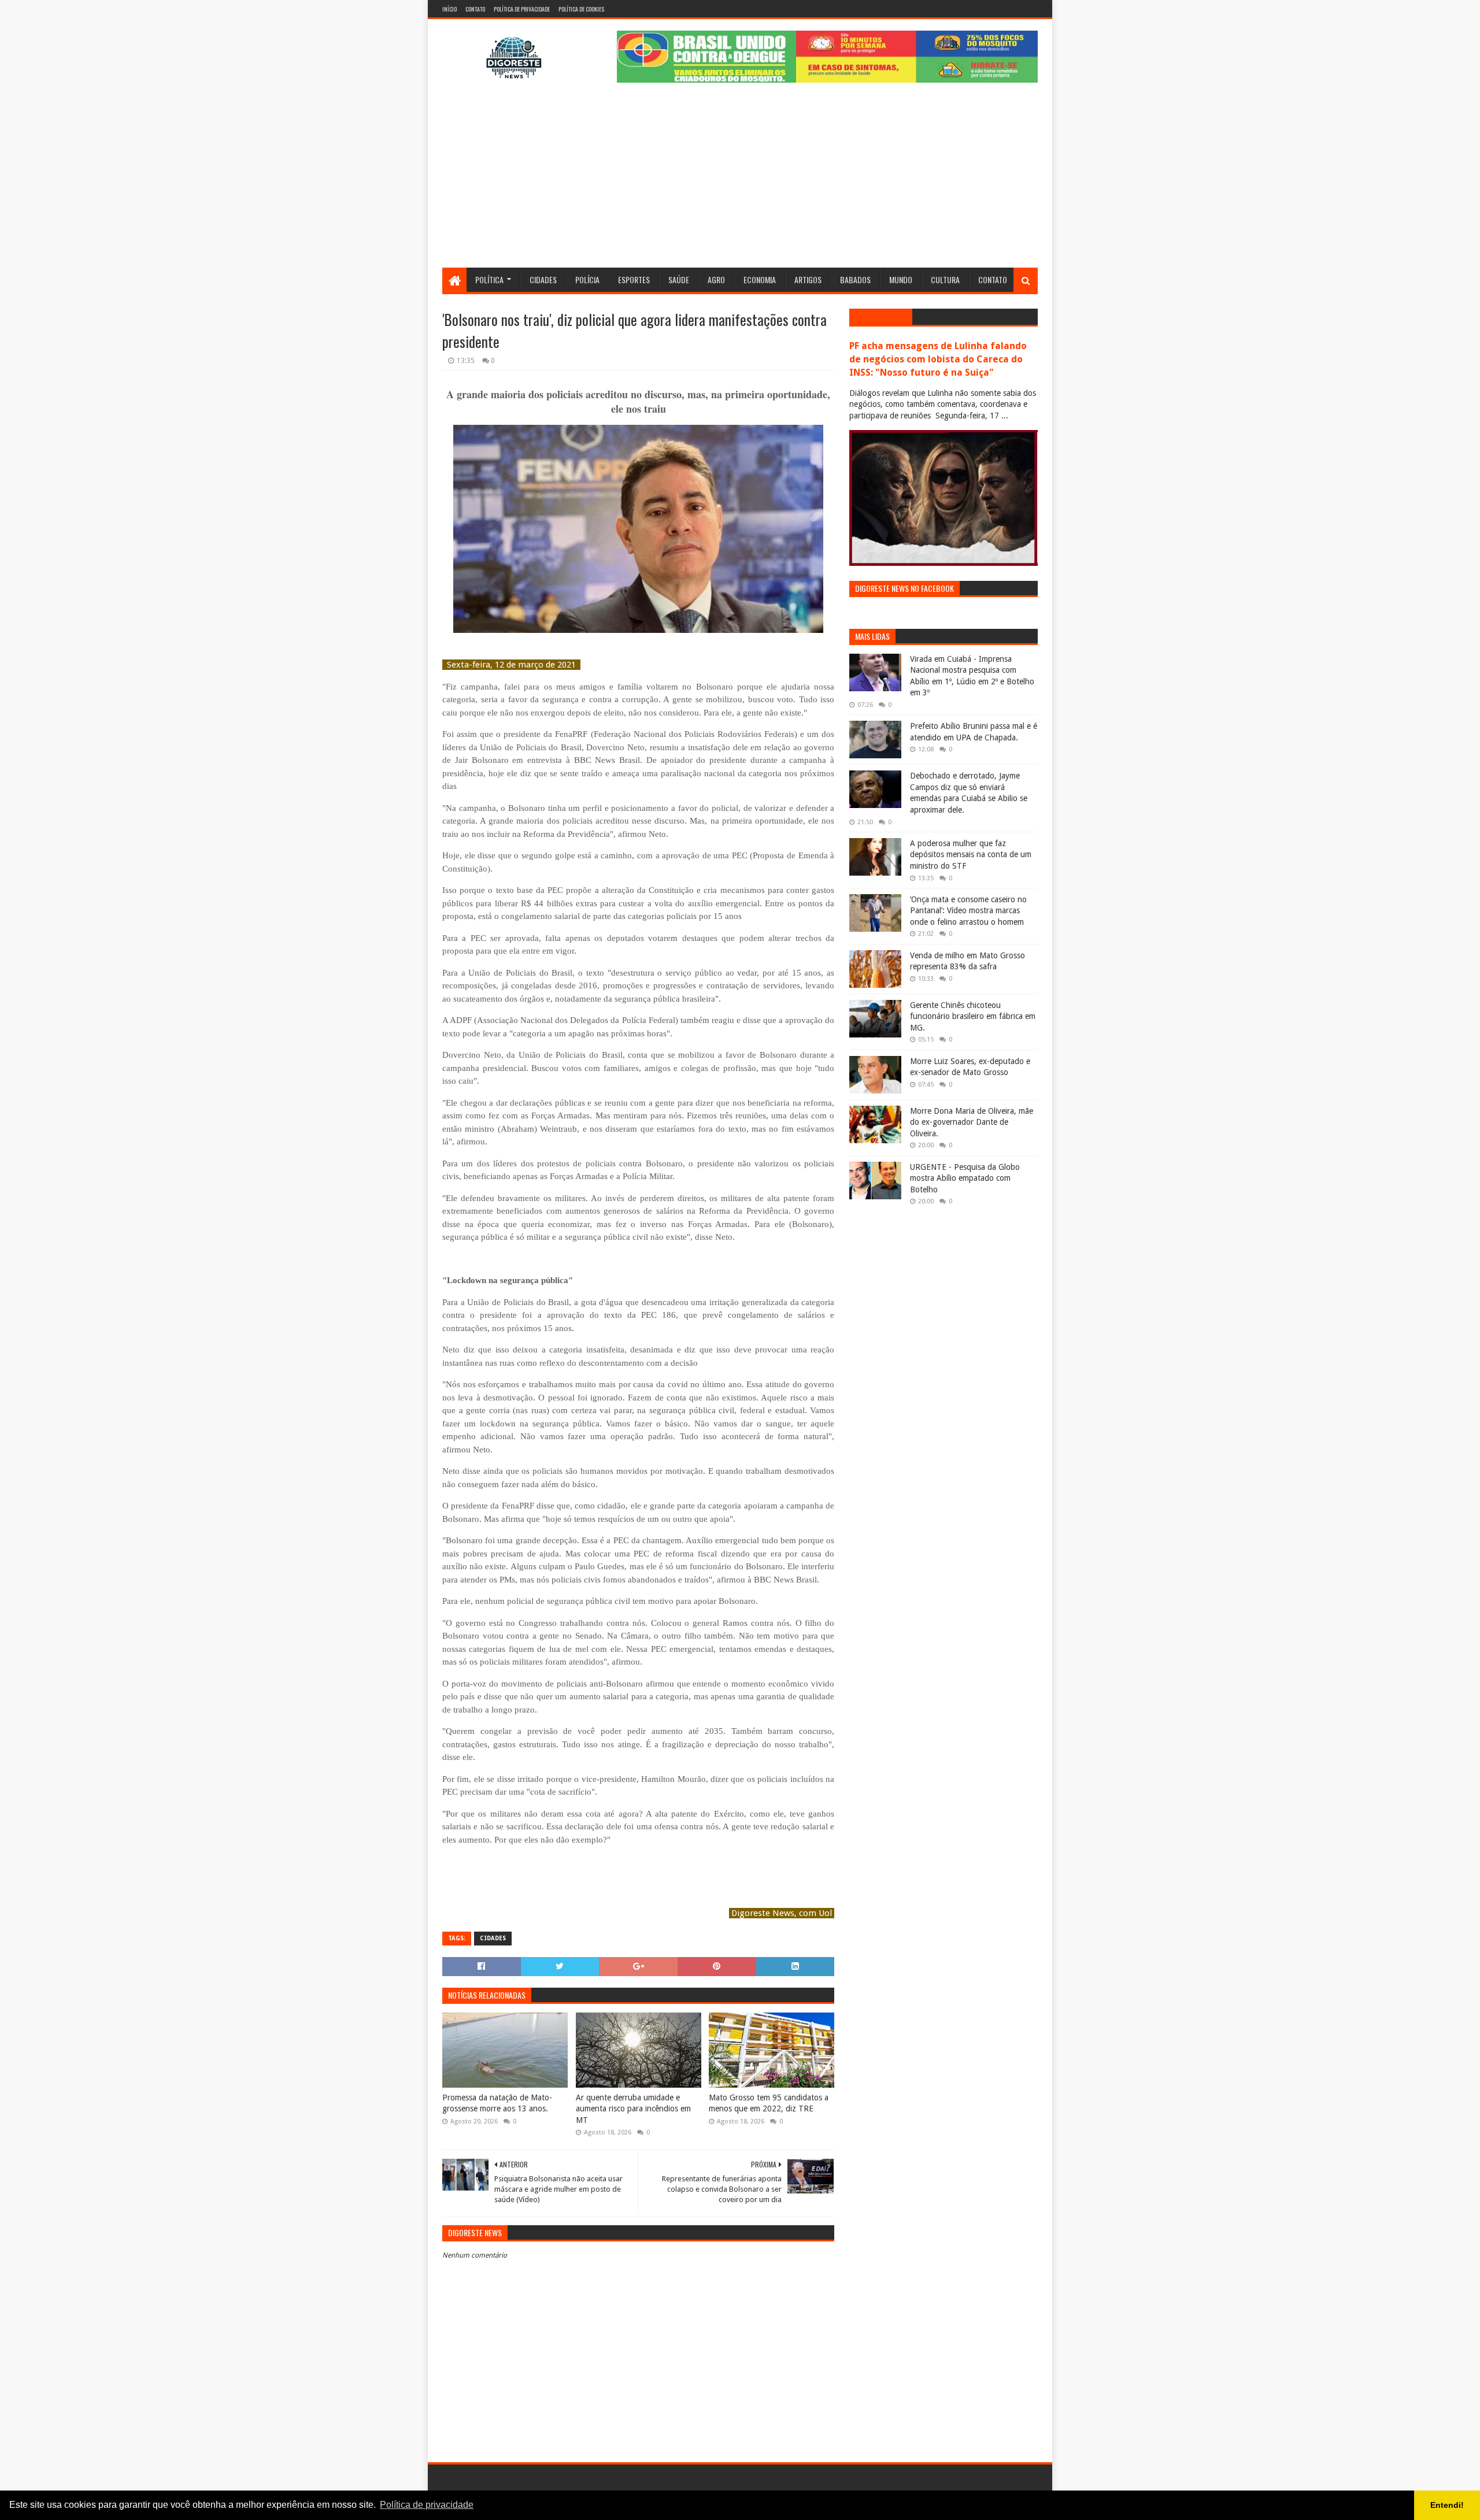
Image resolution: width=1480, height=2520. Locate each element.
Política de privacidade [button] (427, 2505)
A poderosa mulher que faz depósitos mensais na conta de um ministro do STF (971, 855)
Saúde (679, 279)
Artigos (808, 279)
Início (449, 9)
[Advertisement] (740, 181)
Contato (475, 9)
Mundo (901, 279)
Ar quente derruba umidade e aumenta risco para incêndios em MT (633, 2109)
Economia (760, 279)
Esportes (634, 279)
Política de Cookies (581, 9)
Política (489, 279)
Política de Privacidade (522, 9)
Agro (716, 279)
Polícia (587, 279)
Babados (855, 279)
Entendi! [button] (1447, 2505)
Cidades (543, 279)
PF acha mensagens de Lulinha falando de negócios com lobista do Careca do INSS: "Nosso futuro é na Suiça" (938, 359)
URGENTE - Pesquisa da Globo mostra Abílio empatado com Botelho (965, 1178)
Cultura (945, 279)
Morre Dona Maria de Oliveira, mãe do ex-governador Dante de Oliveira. (972, 1122)
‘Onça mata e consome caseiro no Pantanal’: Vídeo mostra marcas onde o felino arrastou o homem (968, 911)
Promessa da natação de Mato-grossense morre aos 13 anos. (497, 2103)
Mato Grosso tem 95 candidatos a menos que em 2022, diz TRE (769, 2103)
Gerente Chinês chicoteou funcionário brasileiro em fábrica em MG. (973, 1016)
